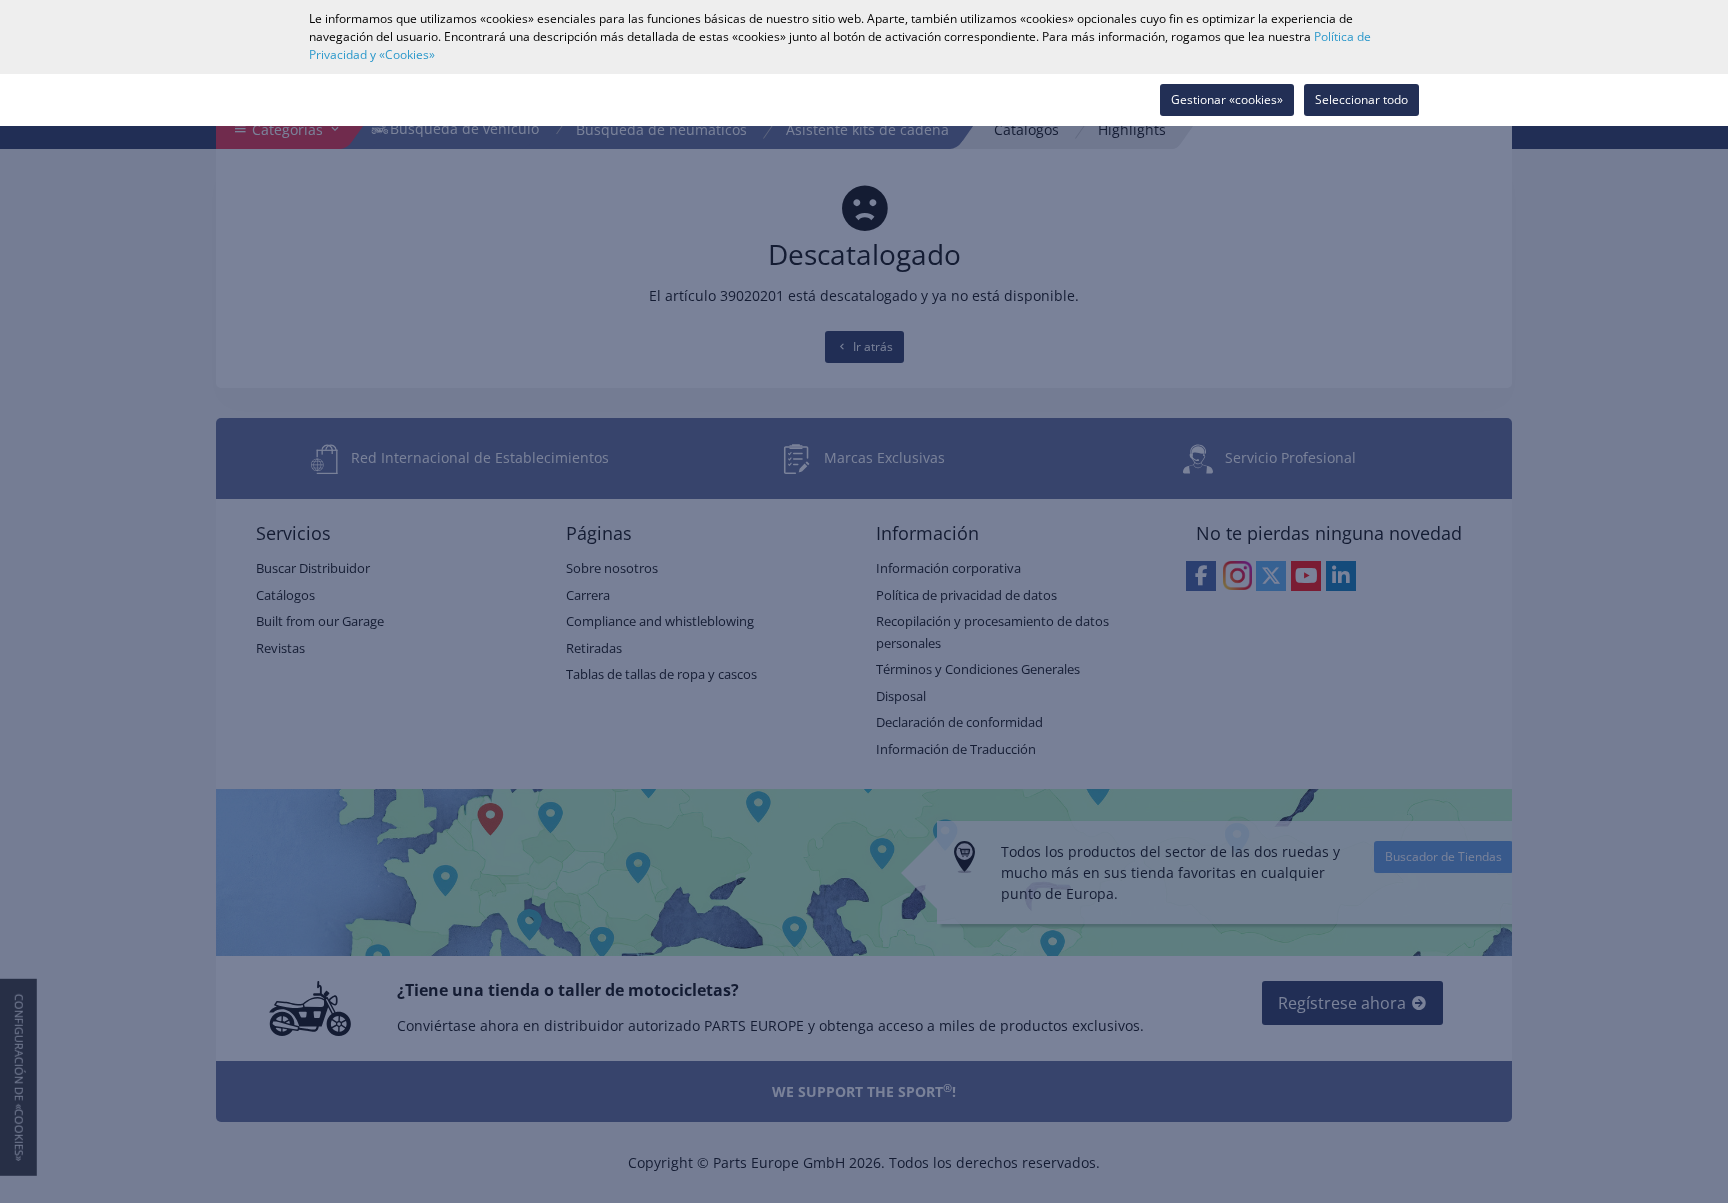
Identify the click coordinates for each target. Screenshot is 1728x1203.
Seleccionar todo (1361, 99)
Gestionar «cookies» (1227, 99)
